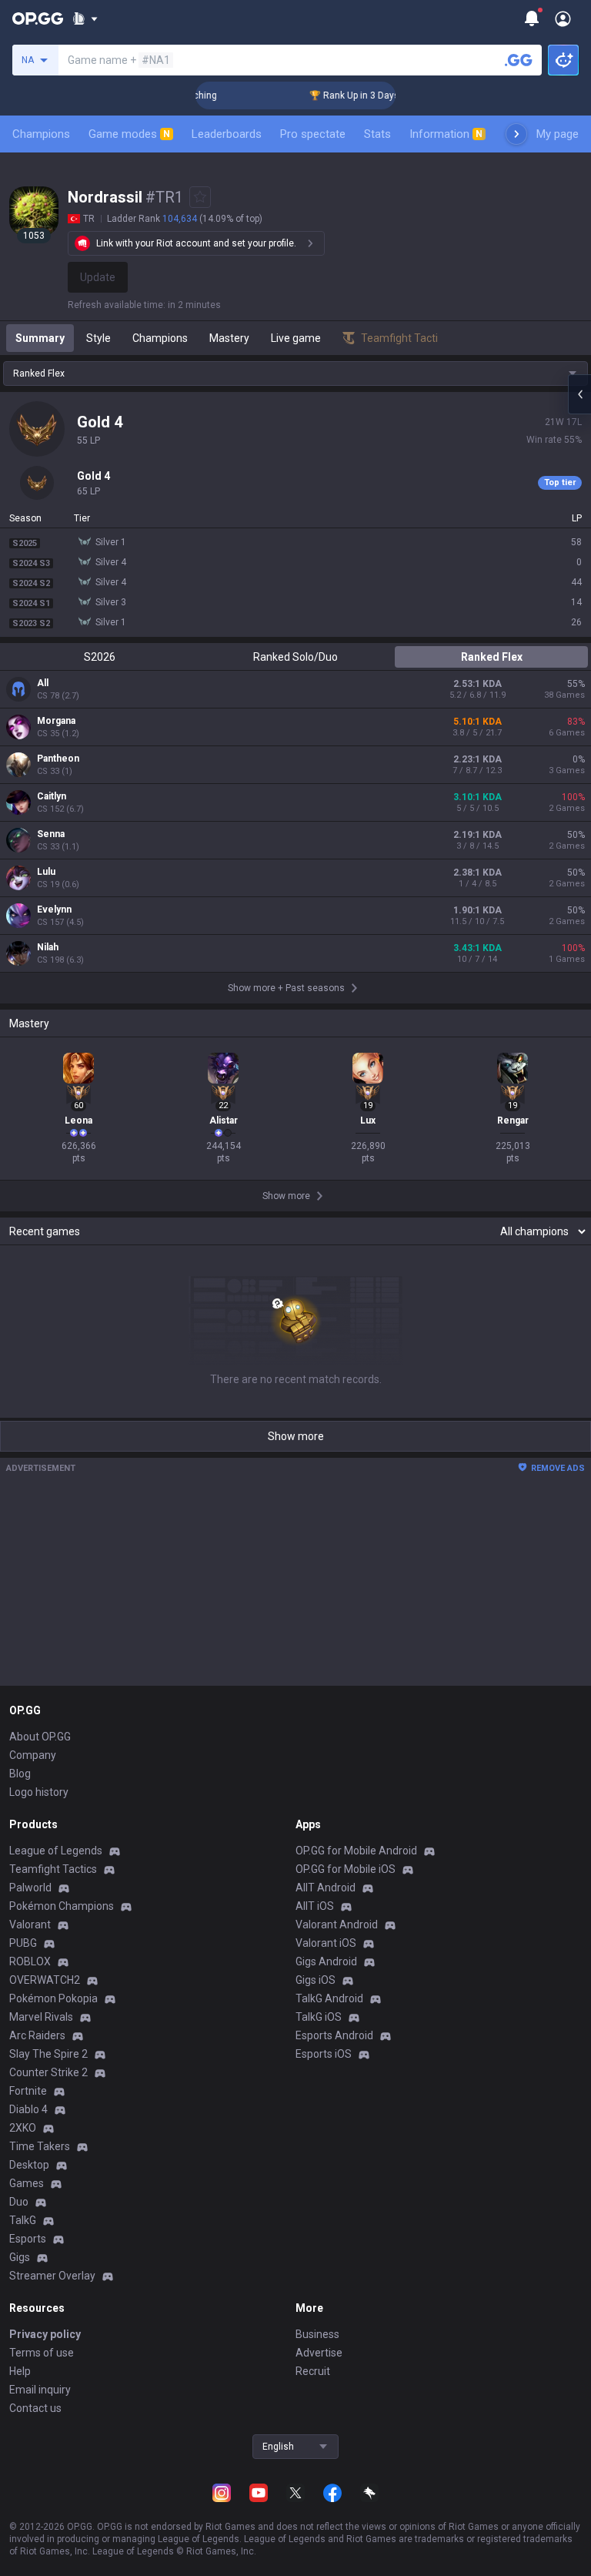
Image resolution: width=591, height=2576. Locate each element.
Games (27, 2183)
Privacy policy (45, 2334)
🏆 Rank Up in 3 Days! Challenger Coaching (386, 95)
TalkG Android (329, 1998)
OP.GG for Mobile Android (356, 1851)
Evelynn (54, 909)
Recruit (313, 2371)
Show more (296, 1436)
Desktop (29, 2165)
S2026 (100, 657)
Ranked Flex (492, 657)
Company (33, 1755)
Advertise (319, 2353)
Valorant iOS (326, 1943)
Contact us (35, 2408)
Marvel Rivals (41, 2017)
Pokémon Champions (62, 1906)
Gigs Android (326, 1961)
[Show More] (85, 18)
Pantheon (58, 759)
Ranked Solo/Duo (295, 657)
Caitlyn (52, 796)
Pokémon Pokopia (53, 1998)
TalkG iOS (319, 2017)
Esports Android (334, 2035)
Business (317, 2334)
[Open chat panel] (579, 394)
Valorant (30, 1924)
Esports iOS (324, 2054)
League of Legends (56, 1851)
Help (20, 2371)
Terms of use (42, 2353)
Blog (20, 1774)
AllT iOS (315, 1906)
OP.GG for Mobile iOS (346, 1869)
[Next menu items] (516, 134)
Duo (19, 2202)
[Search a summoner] (519, 60)
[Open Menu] (563, 18)
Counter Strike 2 (48, 2072)
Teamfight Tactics (53, 1869)
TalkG (23, 2220)
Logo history (39, 1792)
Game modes (129, 134)
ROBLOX (30, 1961)
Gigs (20, 2257)
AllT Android (326, 1888)
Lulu (46, 872)
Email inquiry (40, 2390)
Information (446, 134)
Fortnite (28, 2091)
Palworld (30, 1888)
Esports (28, 2239)
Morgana (56, 721)
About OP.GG (40, 1737)
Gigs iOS (316, 1980)
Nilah (48, 947)
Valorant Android (337, 1924)
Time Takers (40, 2146)
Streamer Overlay (52, 2276)
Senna (51, 834)
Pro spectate (313, 134)
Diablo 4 (28, 2109)
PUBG (23, 1943)
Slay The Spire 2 (48, 2054)
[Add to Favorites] (200, 197)
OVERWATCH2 (45, 1980)
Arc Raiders (37, 2035)
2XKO (23, 2128)
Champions (41, 134)
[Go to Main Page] (38, 18)
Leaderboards (227, 134)
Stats (377, 134)
